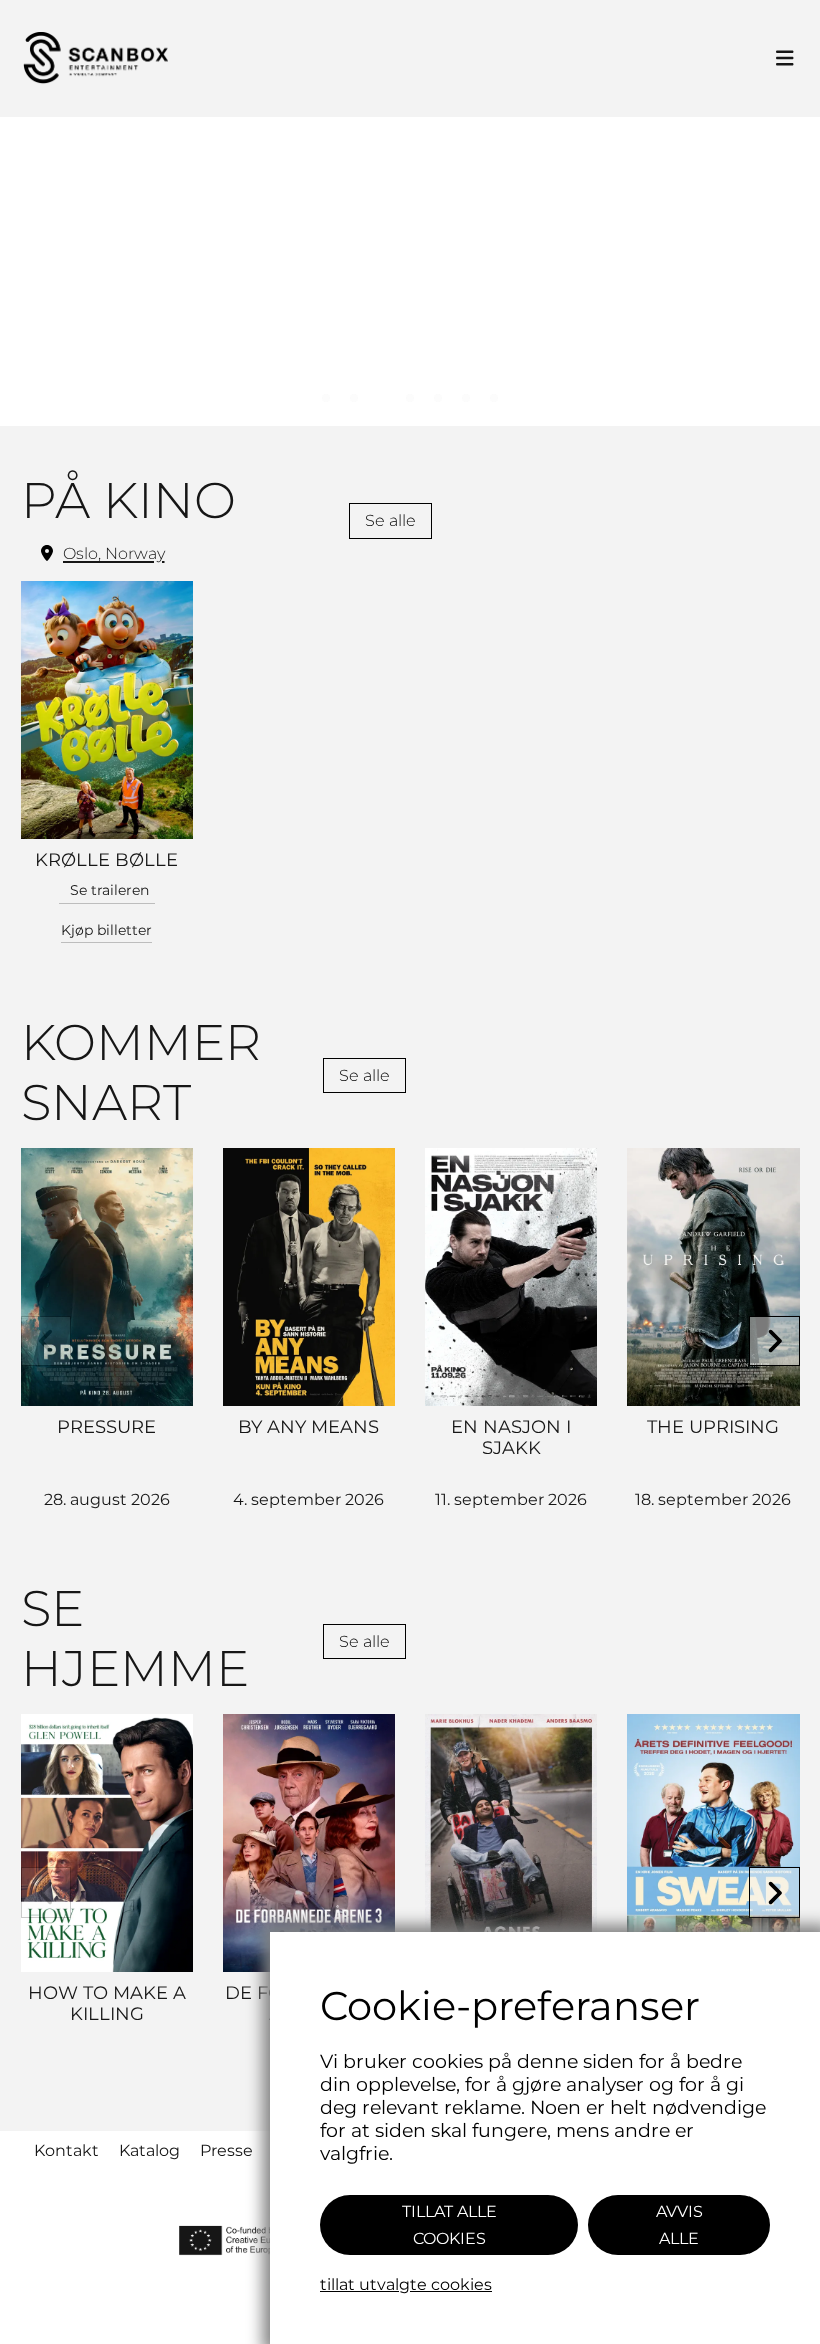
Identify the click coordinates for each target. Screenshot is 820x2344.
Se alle (390, 520)
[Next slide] (774, 1341)
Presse (226, 2150)
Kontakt (66, 2150)
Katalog (149, 2150)
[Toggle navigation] (785, 59)
